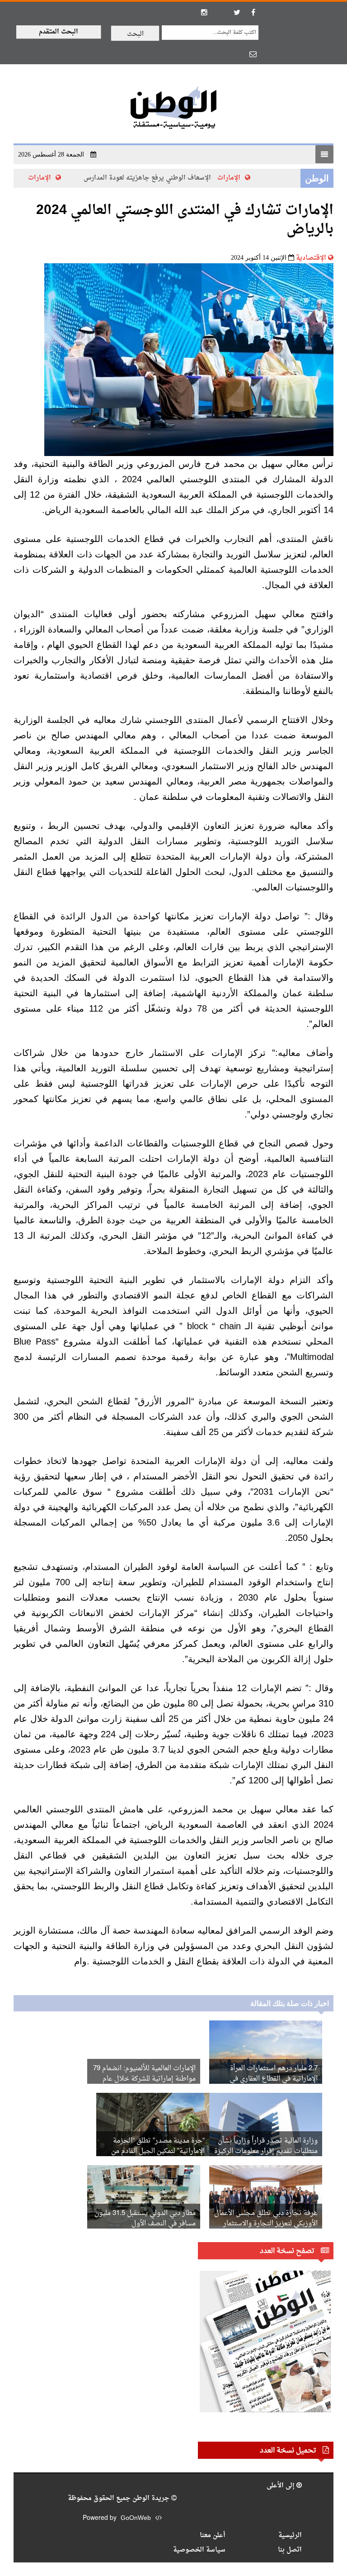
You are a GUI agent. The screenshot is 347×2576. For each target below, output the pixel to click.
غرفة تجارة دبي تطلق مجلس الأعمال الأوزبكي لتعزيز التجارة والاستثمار (266, 2219)
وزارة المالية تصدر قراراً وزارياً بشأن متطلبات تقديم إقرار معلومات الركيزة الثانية (266, 2151)
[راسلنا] (253, 54)
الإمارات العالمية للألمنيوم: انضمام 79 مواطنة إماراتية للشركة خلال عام (144, 2074)
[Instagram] (204, 12)
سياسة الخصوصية (199, 2550)
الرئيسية (290, 2536)
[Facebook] (253, 12)
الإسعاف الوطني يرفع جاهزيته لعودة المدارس (159, 178)
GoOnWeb (136, 2518)
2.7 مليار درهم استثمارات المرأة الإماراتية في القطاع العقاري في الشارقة (274, 2079)
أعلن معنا (213, 2536)
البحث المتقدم (59, 32)
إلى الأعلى (281, 2486)
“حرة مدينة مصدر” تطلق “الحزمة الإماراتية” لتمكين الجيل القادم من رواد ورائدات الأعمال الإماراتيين (158, 2151)
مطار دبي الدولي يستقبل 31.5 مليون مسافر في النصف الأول (145, 2219)
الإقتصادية (311, 258)
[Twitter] (237, 12)
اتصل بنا (290, 2550)
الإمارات (241, 178)
